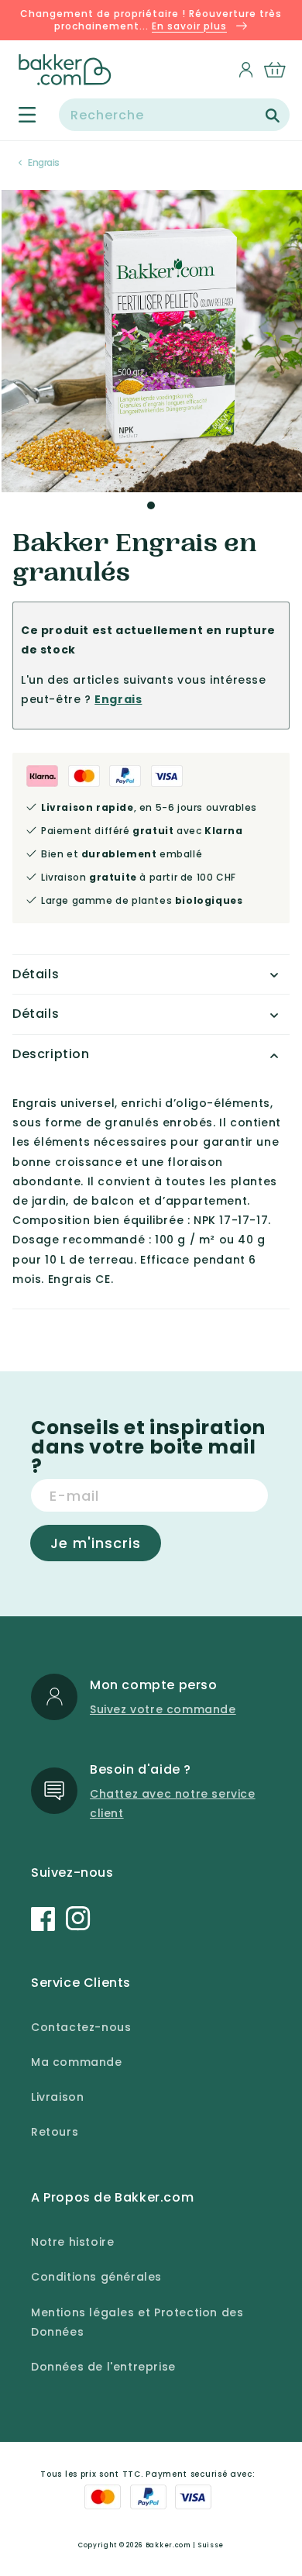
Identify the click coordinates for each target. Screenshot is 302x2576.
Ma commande (77, 2062)
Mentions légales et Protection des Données (137, 2322)
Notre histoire (72, 2242)
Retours (55, 2132)
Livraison (57, 2097)
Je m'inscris (96, 1543)
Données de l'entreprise (103, 2367)
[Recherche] (273, 116)
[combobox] (174, 115)
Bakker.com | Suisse (185, 2545)
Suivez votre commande (163, 1709)
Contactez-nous (81, 2027)
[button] (18, 115)
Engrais (44, 162)
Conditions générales (96, 2277)
